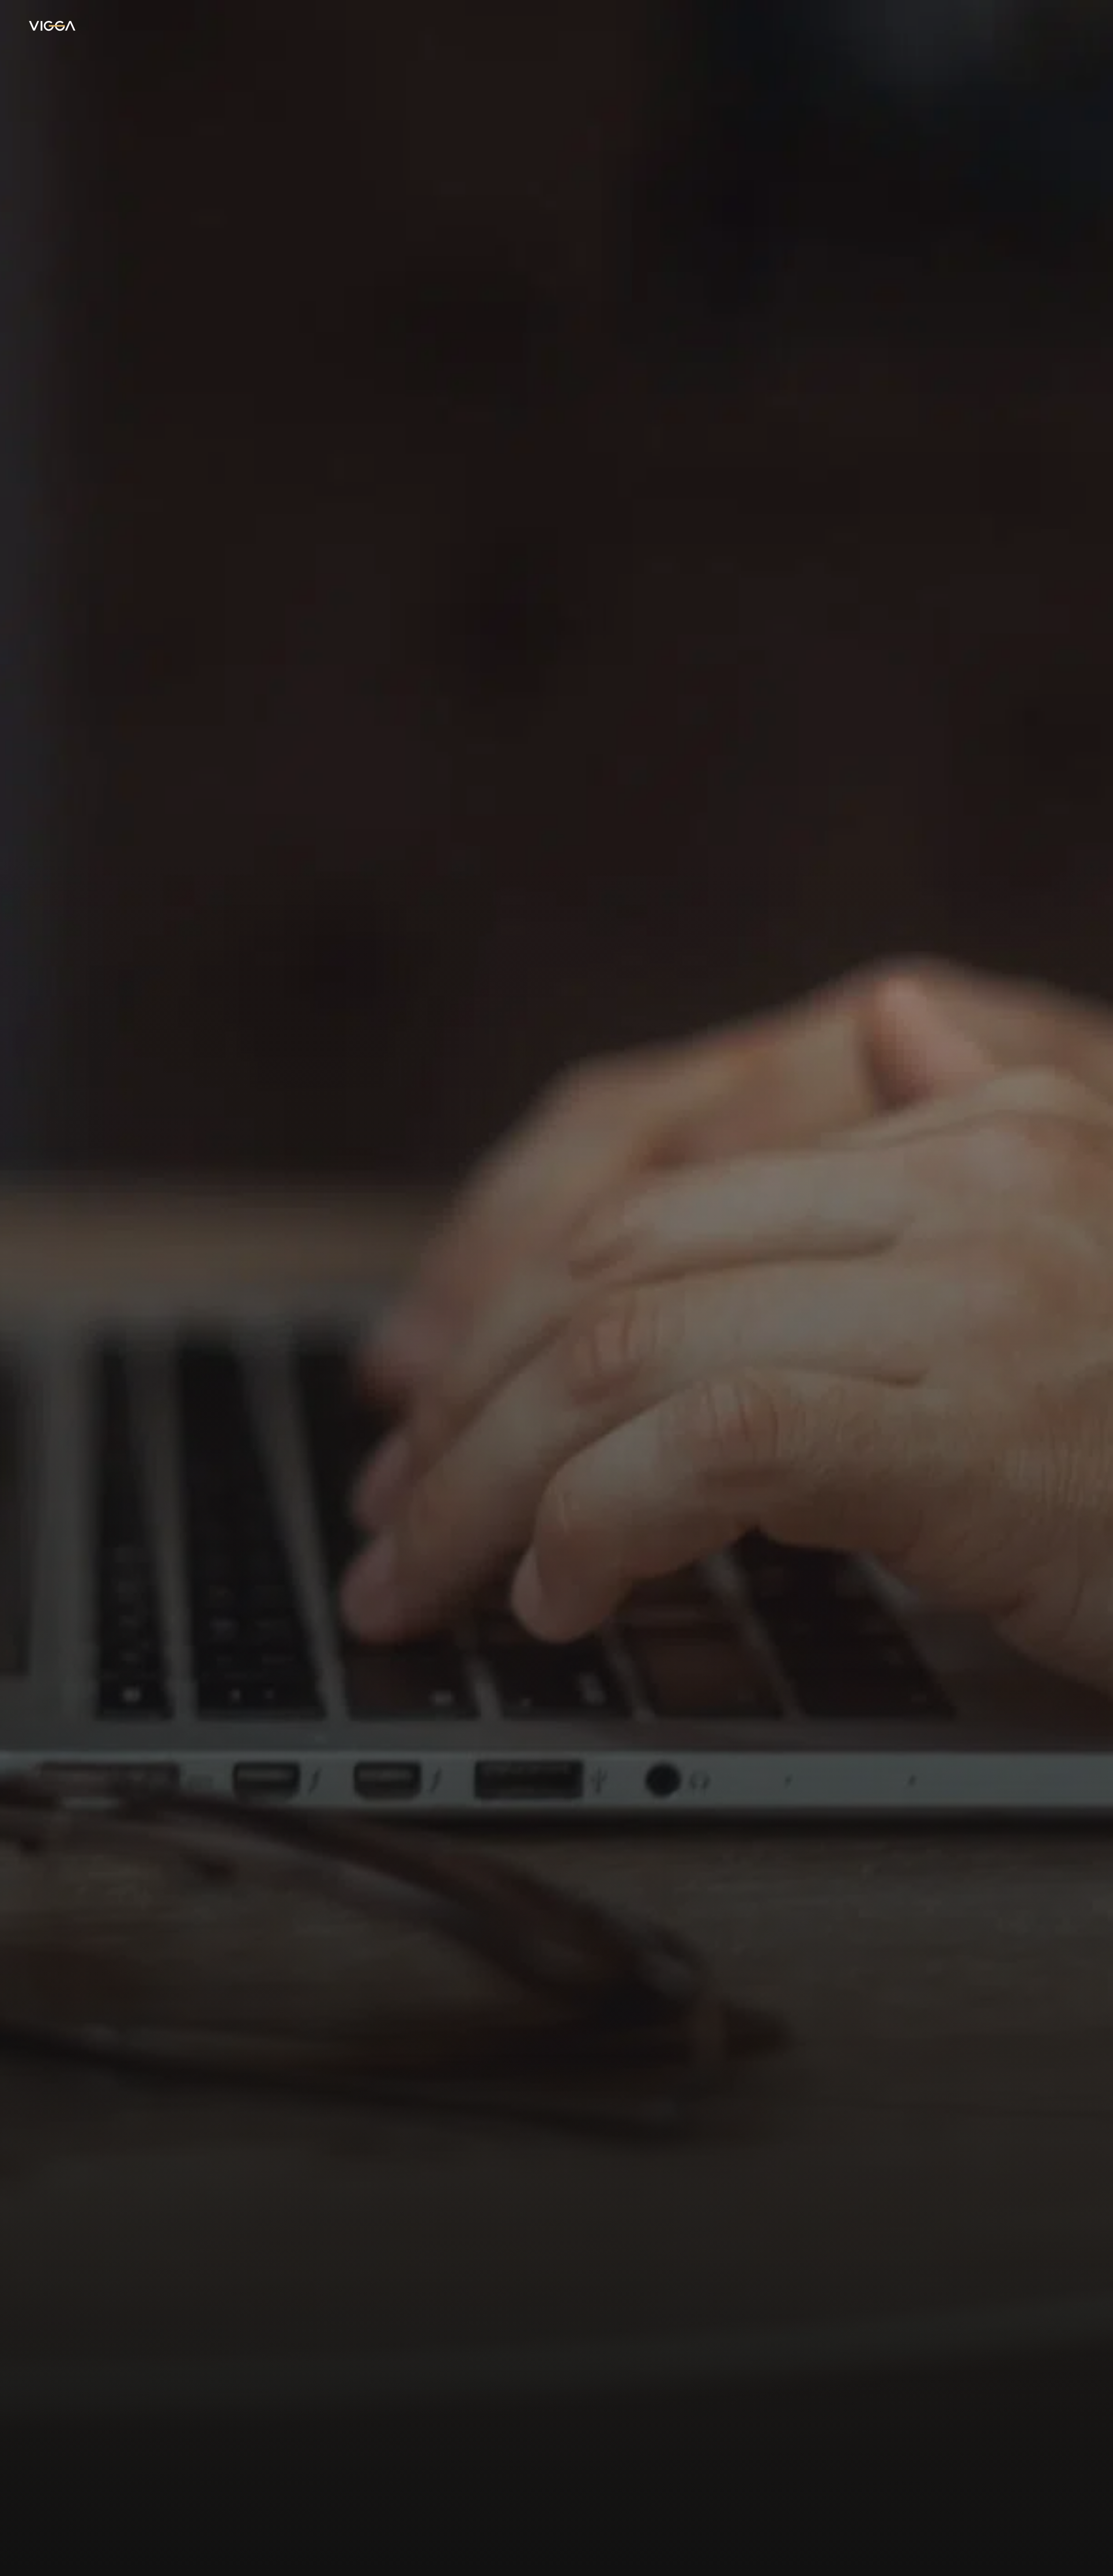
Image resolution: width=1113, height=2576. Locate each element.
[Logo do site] (52, 26)
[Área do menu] (1072, 26)
